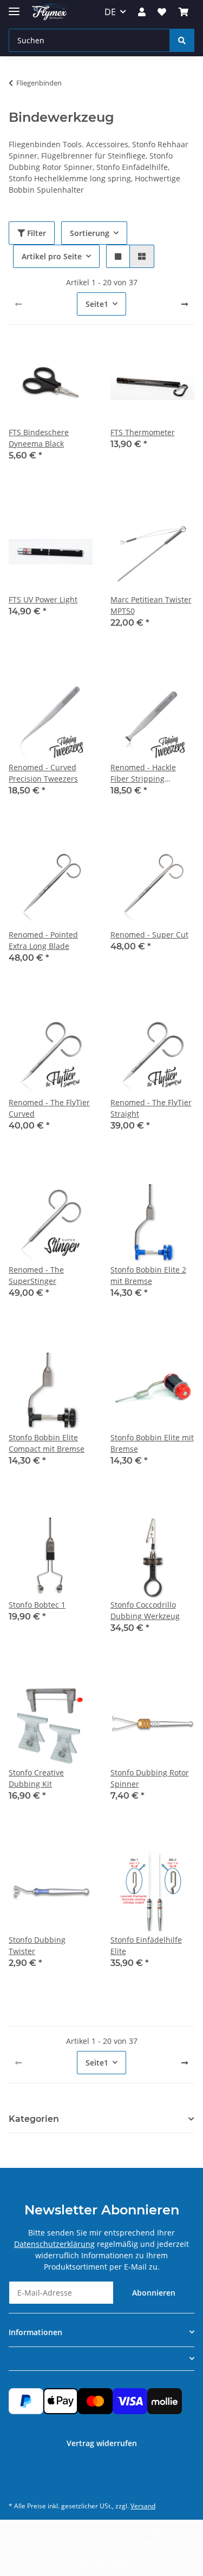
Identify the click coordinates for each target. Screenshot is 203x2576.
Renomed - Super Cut (149, 935)
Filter (35, 233)
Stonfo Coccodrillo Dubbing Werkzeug (145, 1610)
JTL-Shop (120, 2562)
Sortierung (90, 233)
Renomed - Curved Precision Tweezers (43, 773)
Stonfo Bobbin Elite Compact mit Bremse (47, 1443)
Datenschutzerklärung (54, 2244)
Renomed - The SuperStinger (36, 1275)
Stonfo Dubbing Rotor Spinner (150, 1778)
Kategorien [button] (34, 2119)
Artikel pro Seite (52, 256)
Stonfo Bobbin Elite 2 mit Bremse (148, 1275)
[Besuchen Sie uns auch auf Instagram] (20, 2482)
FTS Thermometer (143, 432)
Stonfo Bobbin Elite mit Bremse (152, 1443)
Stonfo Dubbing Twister (37, 1945)
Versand (143, 2506)
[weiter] (185, 304)
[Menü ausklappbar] (14, 7)
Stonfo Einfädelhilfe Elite (146, 1945)
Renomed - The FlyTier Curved (49, 1108)
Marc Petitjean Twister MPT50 (151, 605)
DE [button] (110, 12)
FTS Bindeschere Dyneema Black (39, 438)
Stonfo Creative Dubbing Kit (36, 1778)
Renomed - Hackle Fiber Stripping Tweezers (143, 773)
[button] (142, 12)
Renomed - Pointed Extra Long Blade (43, 940)
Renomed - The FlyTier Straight (151, 1108)
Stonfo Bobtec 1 (37, 1605)
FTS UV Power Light (43, 599)
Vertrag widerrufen (102, 2443)
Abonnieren (154, 2293)
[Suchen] (182, 40)
